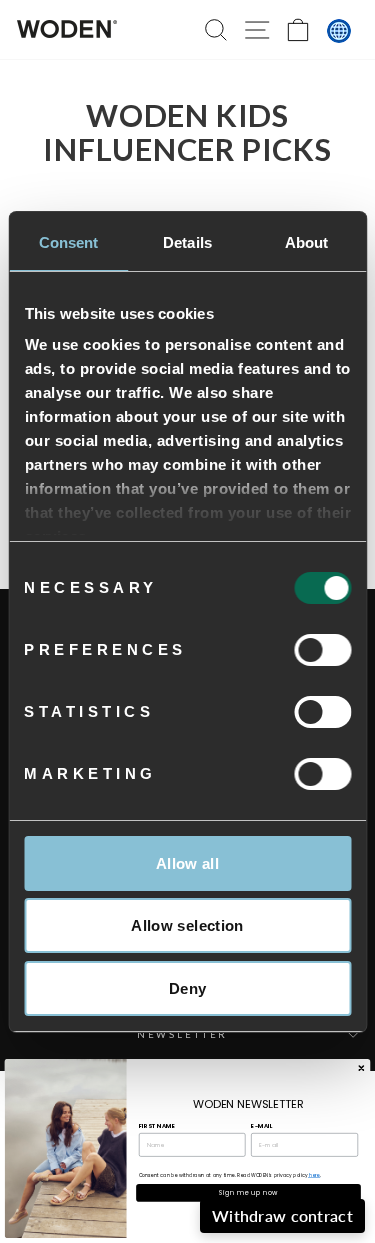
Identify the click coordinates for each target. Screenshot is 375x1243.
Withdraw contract (282, 1215)
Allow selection (187, 925)
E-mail (261, 1126)
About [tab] (307, 242)
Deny (188, 988)
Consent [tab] (69, 242)
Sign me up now (248, 1192)
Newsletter (183, 1034)
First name (157, 1126)
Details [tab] (187, 242)
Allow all (187, 863)
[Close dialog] (361, 1068)
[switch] (322, 650)
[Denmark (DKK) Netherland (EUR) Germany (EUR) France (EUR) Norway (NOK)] (339, 31)
